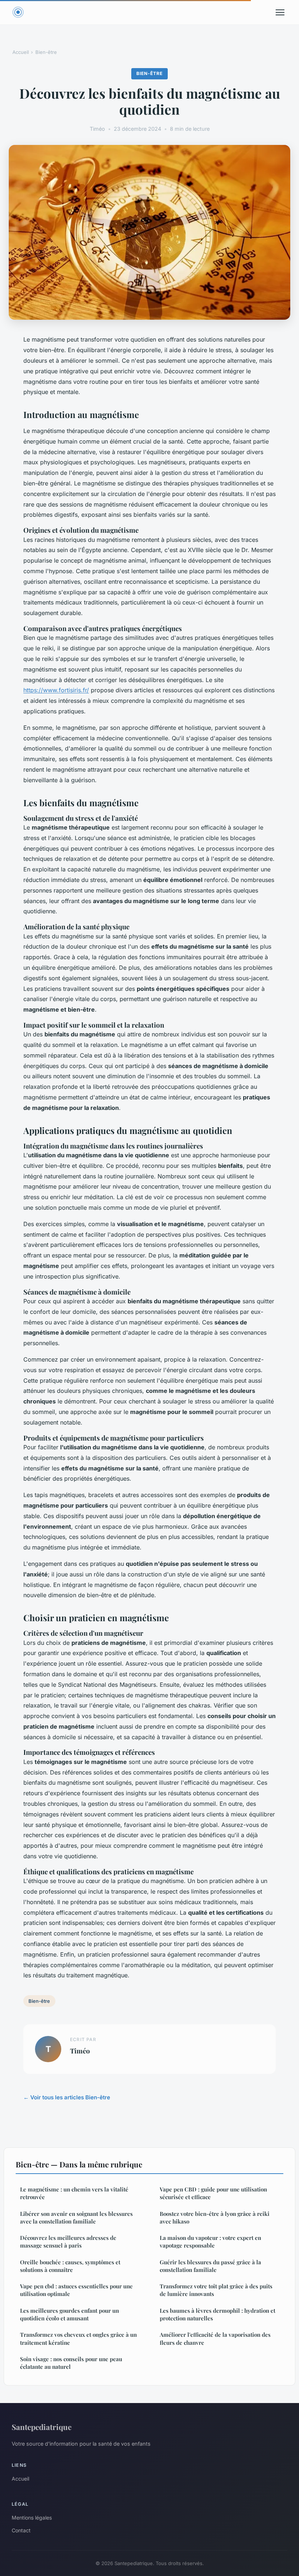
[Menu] (280, 12)
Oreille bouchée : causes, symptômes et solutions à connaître (70, 2266)
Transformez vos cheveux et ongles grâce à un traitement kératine (78, 2338)
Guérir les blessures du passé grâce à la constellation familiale (210, 2266)
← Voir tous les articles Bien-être (67, 2097)
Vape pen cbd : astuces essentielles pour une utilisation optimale (76, 2290)
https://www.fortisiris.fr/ (56, 690)
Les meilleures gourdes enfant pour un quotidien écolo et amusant (69, 2314)
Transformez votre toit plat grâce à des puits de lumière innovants (216, 2290)
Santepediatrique (42, 2427)
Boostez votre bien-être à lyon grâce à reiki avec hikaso (215, 2217)
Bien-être (46, 52)
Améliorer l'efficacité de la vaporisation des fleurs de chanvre (215, 2338)
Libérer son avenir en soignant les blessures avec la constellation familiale (76, 2217)
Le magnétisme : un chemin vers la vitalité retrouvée (74, 2193)
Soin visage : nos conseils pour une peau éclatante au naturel (71, 2363)
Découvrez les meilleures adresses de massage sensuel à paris (68, 2242)
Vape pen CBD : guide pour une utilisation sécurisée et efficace (213, 2193)
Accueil (21, 52)
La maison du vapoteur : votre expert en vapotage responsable (210, 2242)
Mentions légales (32, 2518)
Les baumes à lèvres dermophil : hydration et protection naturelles (218, 2314)
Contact (21, 2530)
